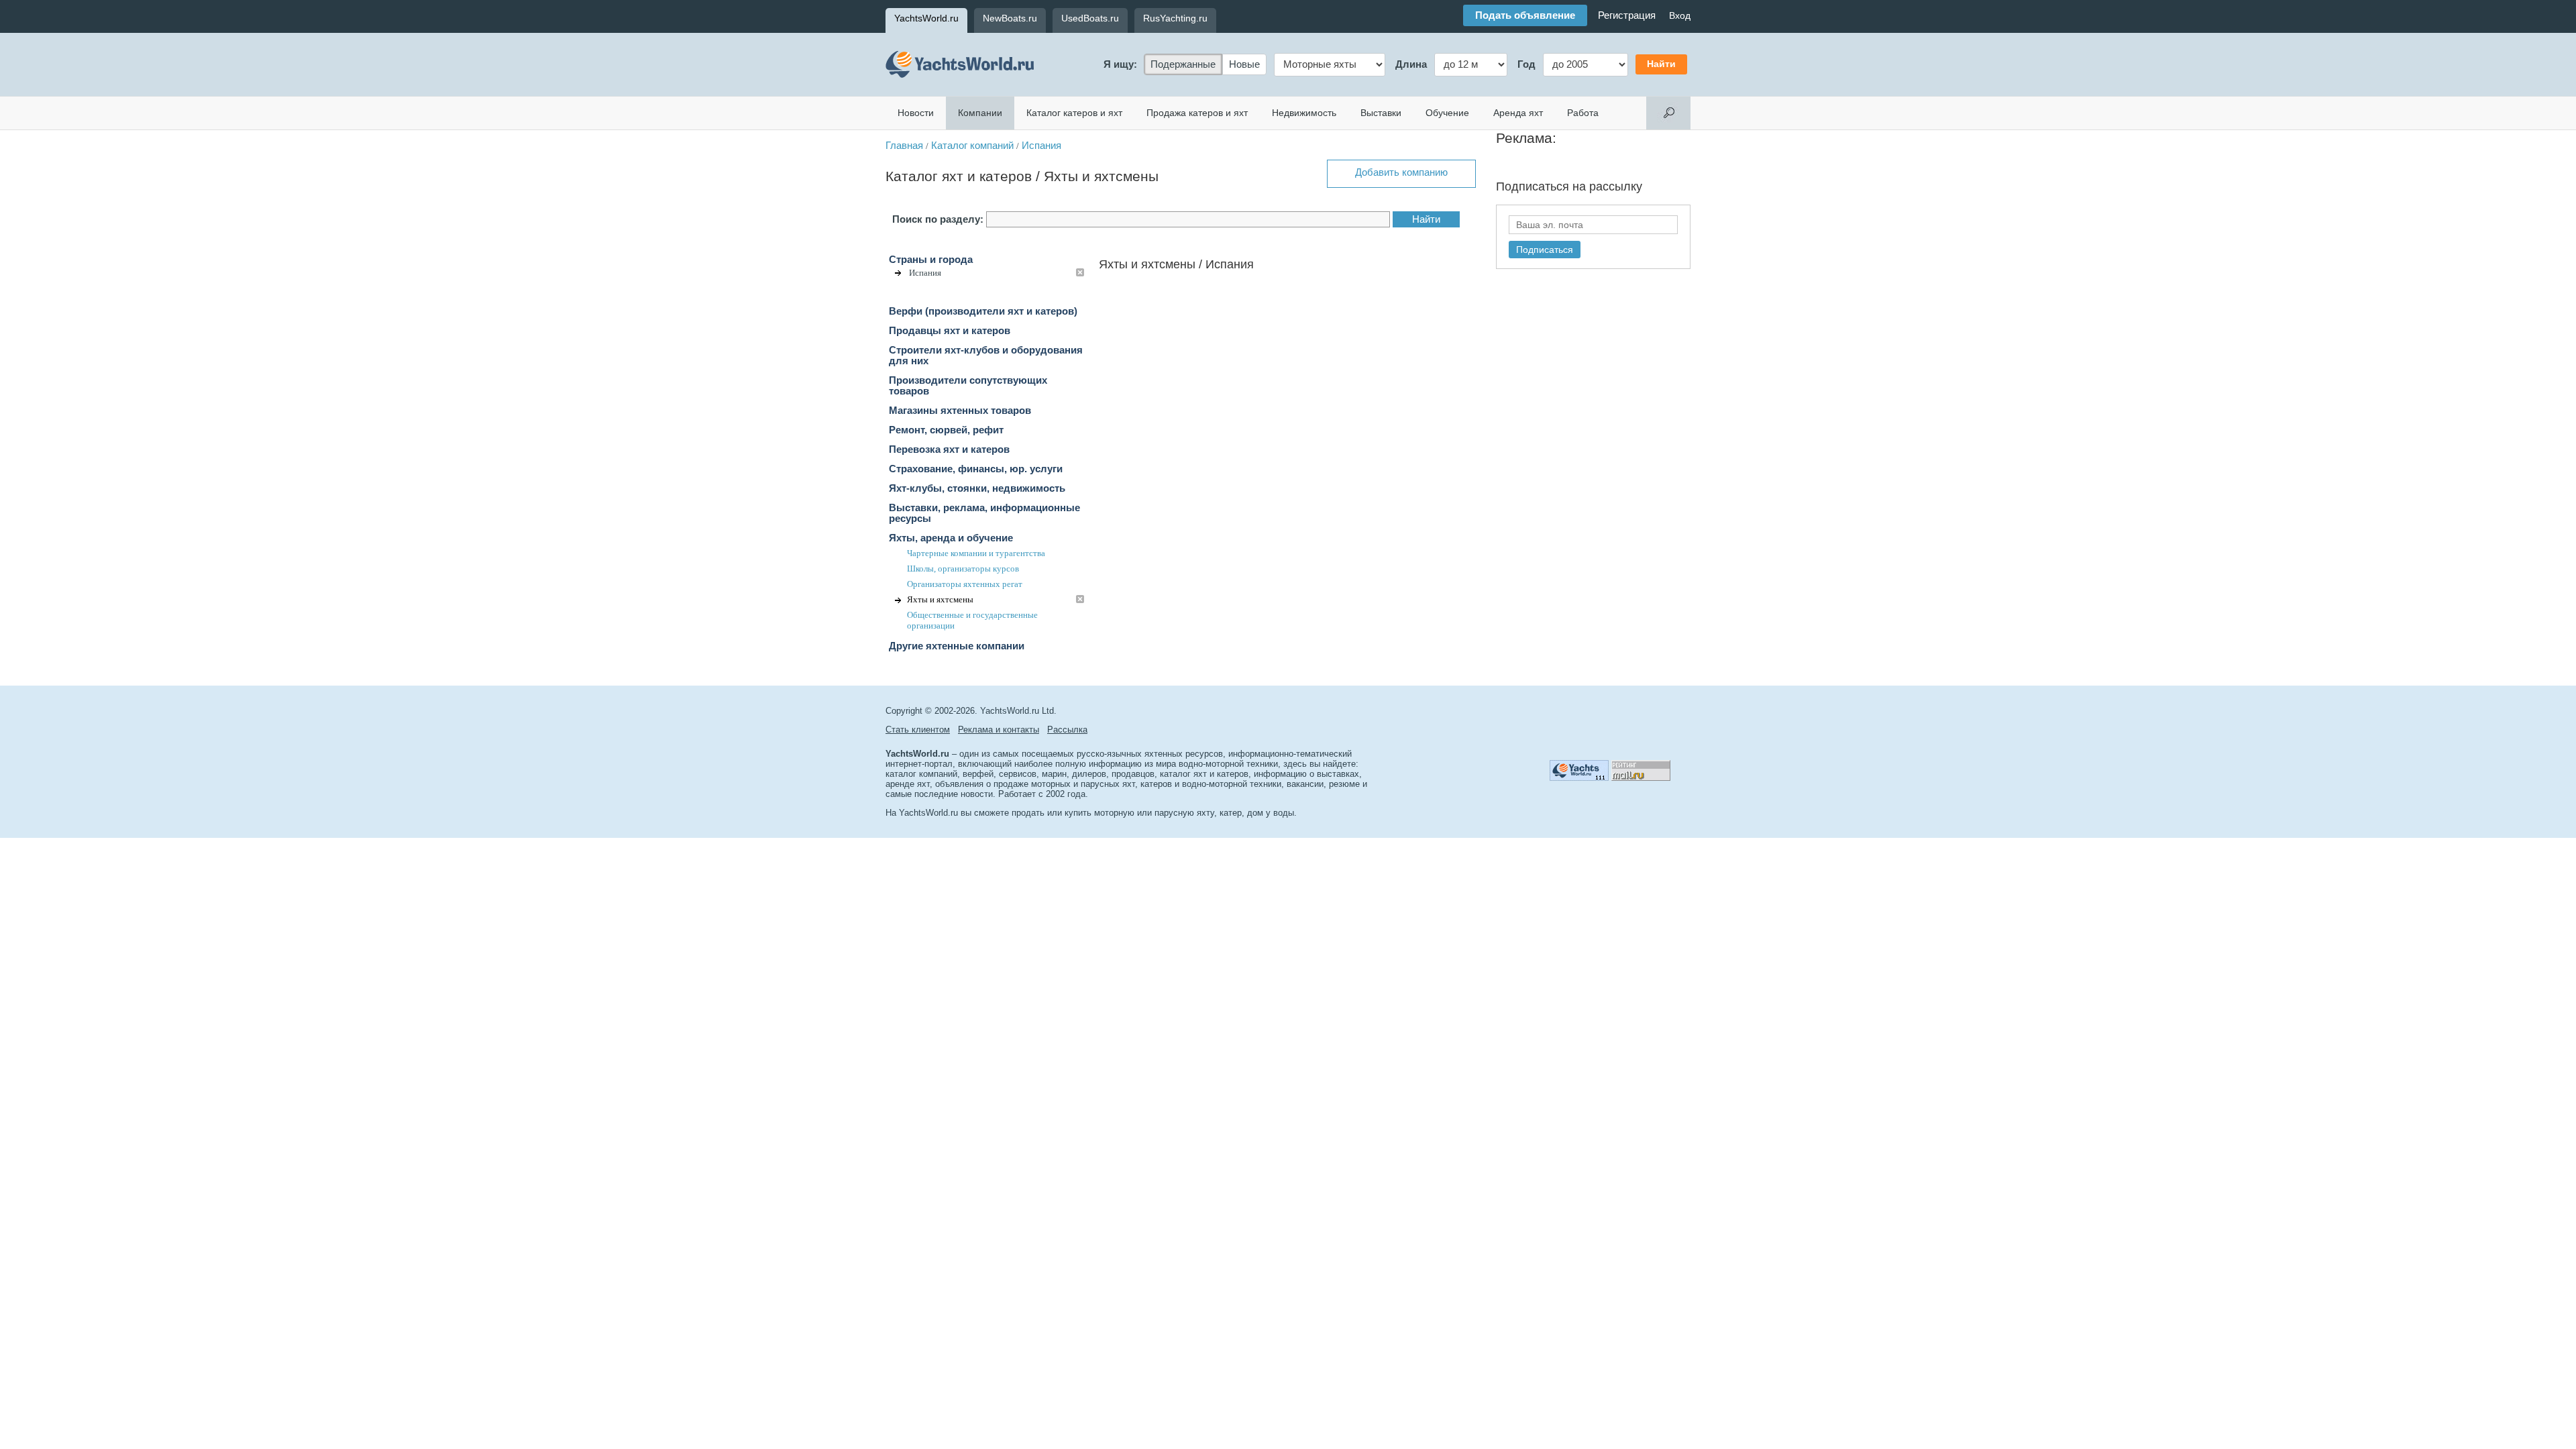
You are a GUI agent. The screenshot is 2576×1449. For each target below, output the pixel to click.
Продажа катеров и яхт (1197, 113)
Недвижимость (1304, 113)
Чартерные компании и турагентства (976, 553)
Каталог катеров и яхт (1074, 113)
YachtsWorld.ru (926, 18)
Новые (1244, 64)
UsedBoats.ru (1090, 18)
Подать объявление (1525, 15)
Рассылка (1067, 730)
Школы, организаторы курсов (963, 569)
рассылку (1616, 186)
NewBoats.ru (1010, 18)
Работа (1583, 113)
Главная (904, 146)
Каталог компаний (972, 146)
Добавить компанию (1401, 172)
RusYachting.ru (1175, 18)
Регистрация (1627, 15)
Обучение (1447, 113)
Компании (980, 113)
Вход (1680, 15)
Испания (1041, 146)
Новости (916, 113)
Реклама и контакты (999, 730)
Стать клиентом (918, 730)
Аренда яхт (1518, 113)
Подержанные (1183, 64)
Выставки (1381, 113)
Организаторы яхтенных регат (965, 584)
